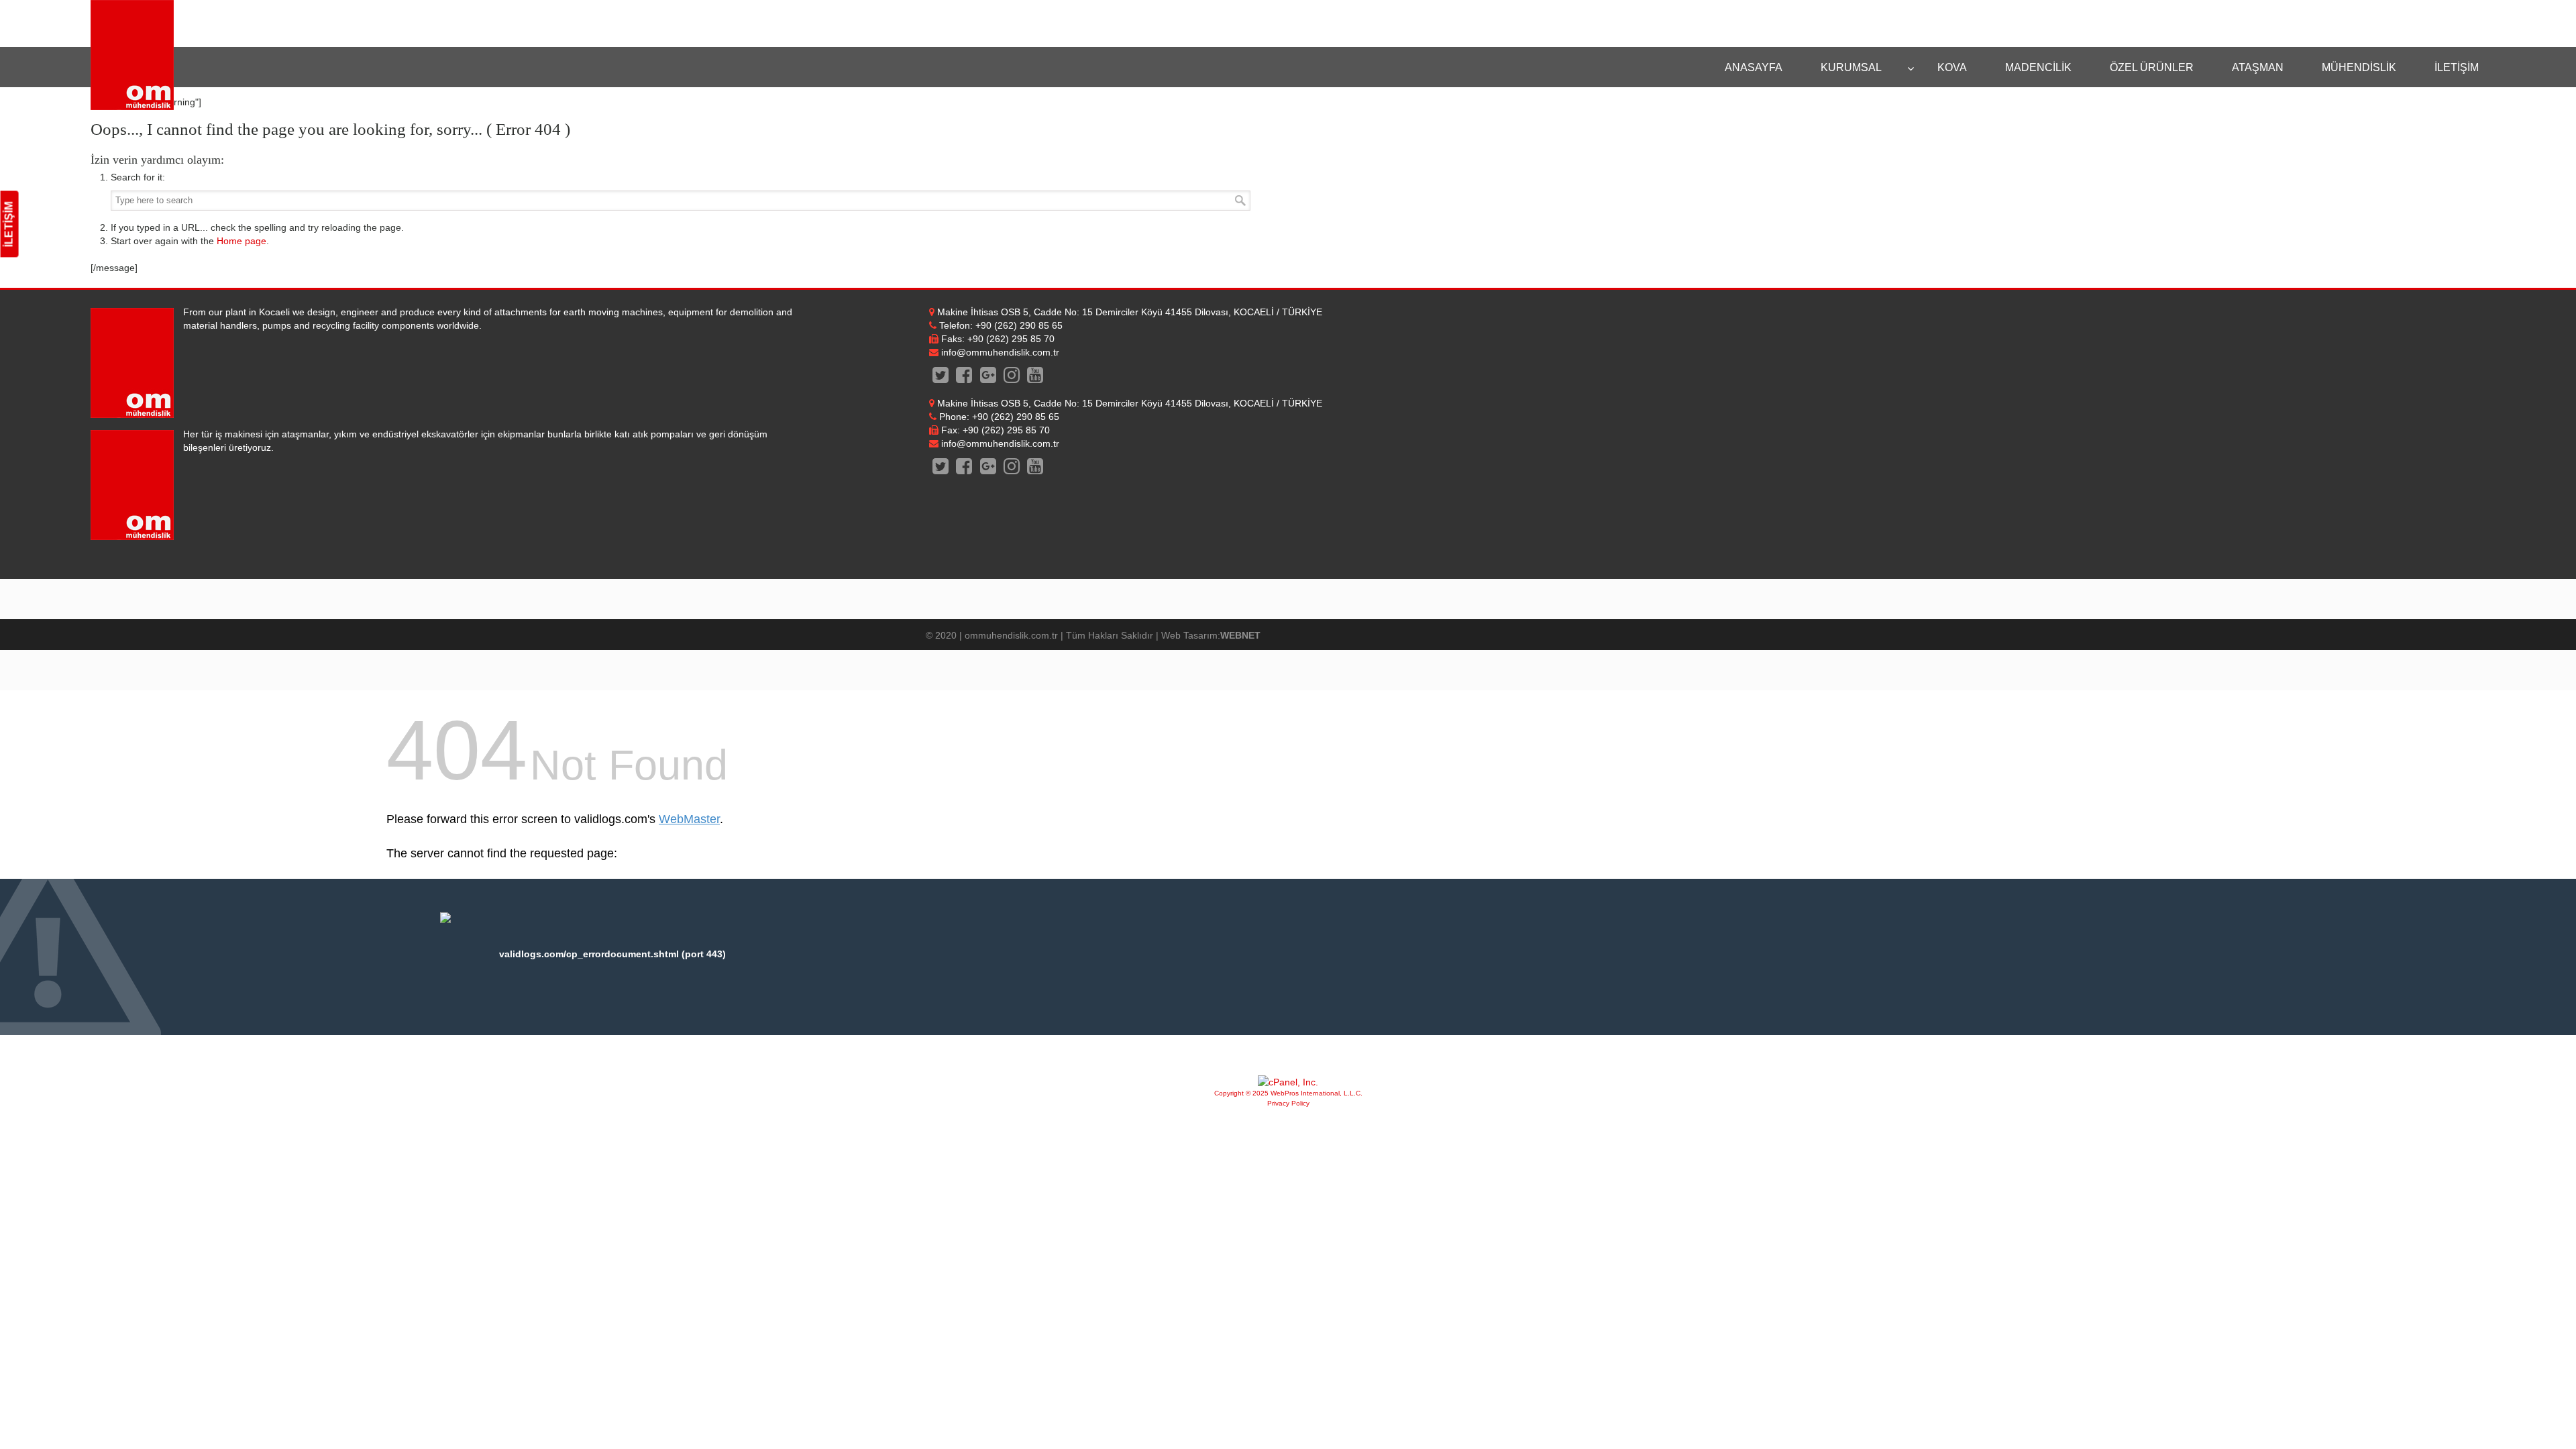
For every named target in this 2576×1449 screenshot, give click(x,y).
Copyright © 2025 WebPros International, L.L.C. (1288, 1093)
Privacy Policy (1288, 1103)
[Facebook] (964, 378)
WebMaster (689, 819)
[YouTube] (1035, 378)
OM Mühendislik (132, 55)
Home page (241, 241)
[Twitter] (941, 378)
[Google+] (988, 378)
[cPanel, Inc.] (1288, 1082)
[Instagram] (1011, 378)
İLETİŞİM (9, 224)
